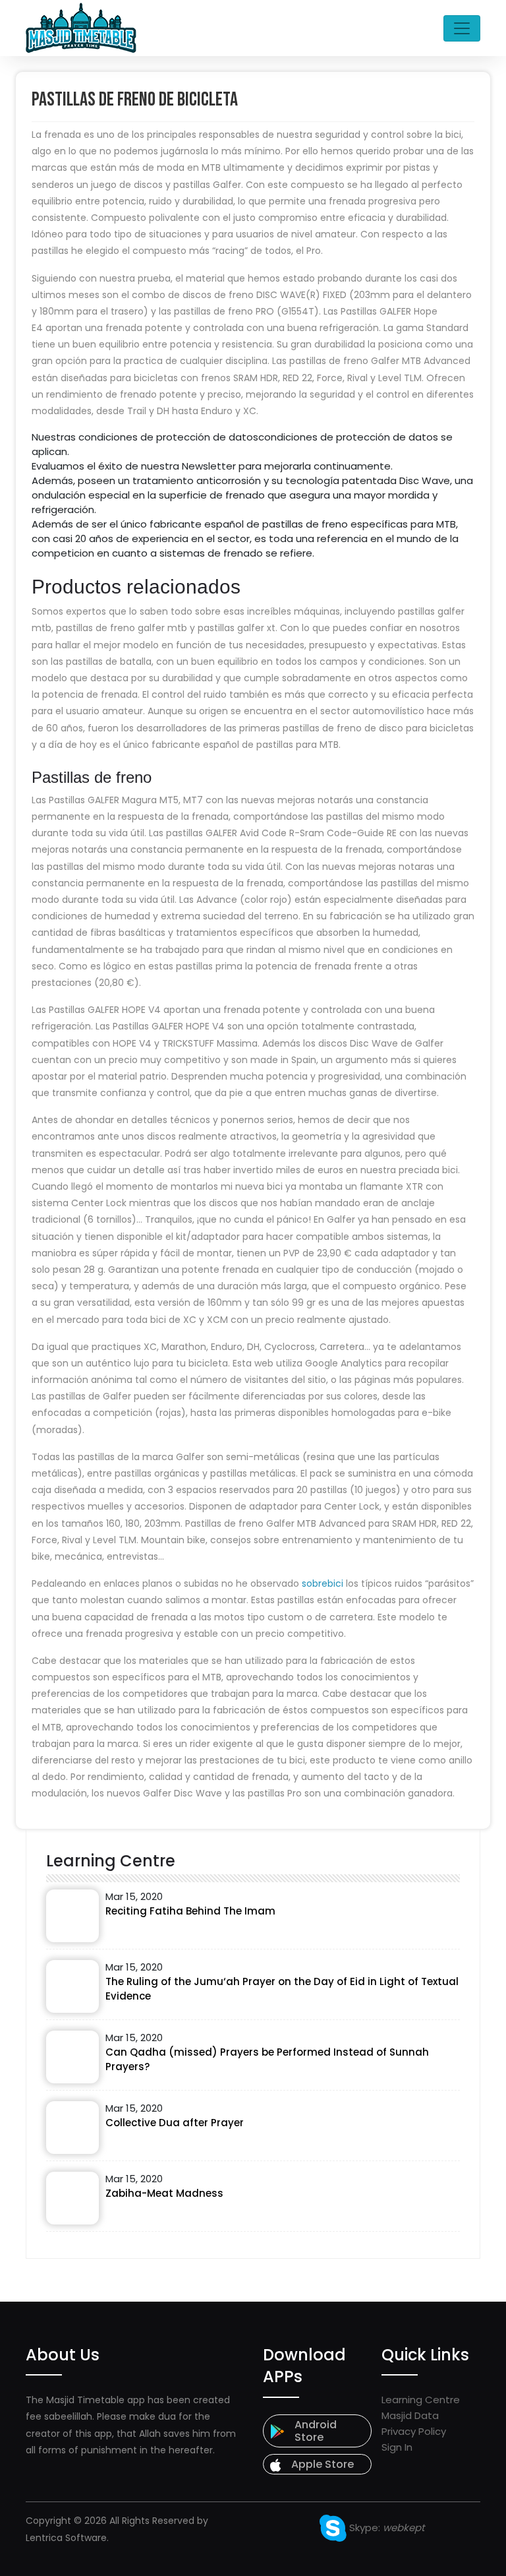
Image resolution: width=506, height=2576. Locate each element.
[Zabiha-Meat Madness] (72, 2198)
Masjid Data (410, 2415)
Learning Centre (421, 2400)
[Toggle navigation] (462, 28)
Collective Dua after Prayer (175, 2123)
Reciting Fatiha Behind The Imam (190, 1911)
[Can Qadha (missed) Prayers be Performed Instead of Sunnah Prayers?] (72, 2057)
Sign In (397, 2447)
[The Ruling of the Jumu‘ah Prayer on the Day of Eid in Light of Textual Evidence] (72, 1986)
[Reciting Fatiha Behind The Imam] (72, 1916)
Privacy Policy (414, 2431)
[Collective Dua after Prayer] (72, 2128)
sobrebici (323, 1583)
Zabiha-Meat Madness (164, 2193)
